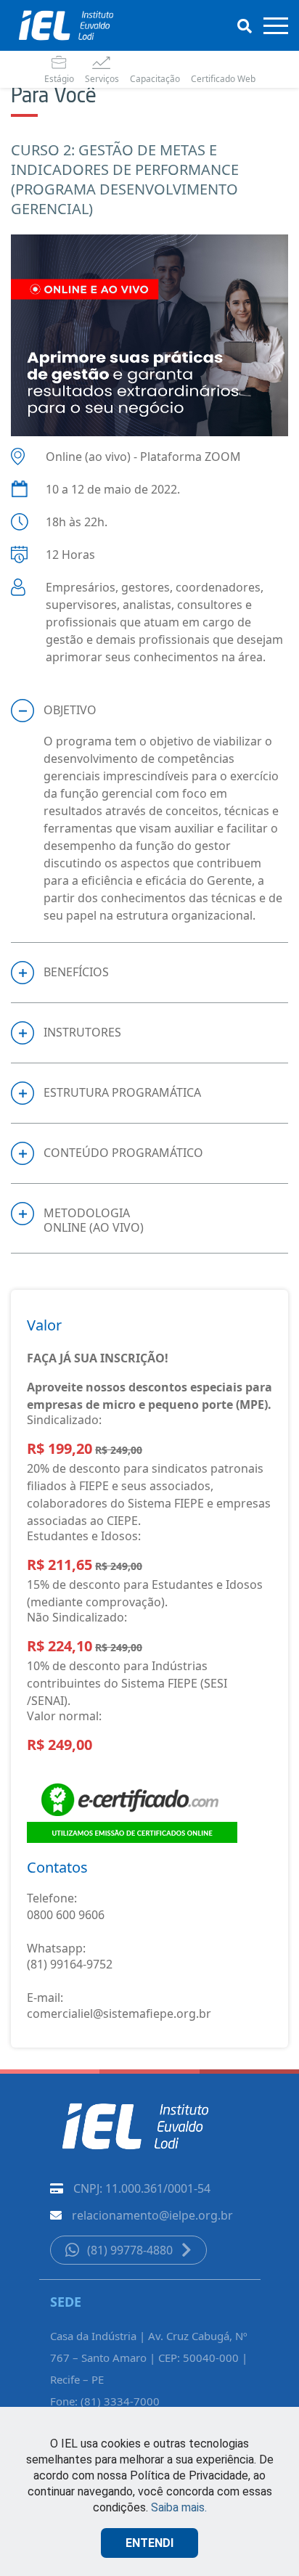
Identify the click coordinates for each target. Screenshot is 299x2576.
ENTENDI (149, 2543)
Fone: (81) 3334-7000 (105, 2401)
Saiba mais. (179, 2507)
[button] (149, 711)
